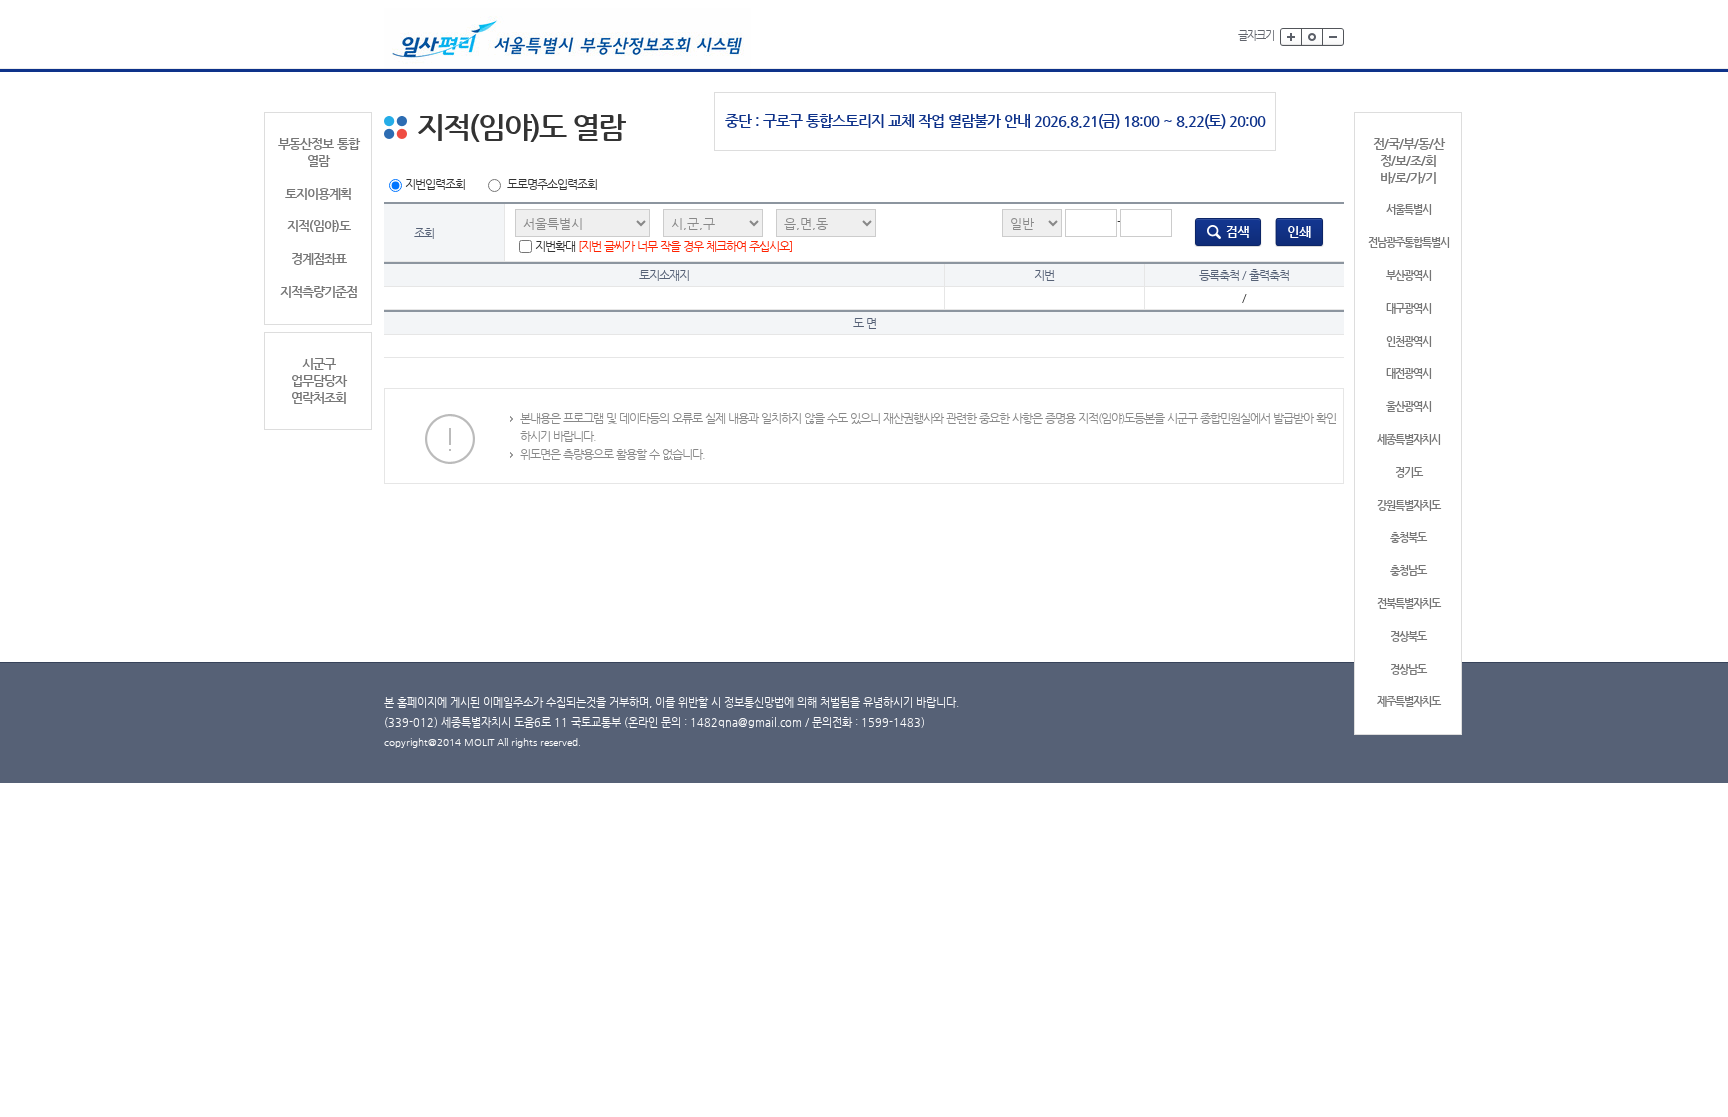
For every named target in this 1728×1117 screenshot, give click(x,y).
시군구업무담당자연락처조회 (318, 380)
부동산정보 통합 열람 (318, 152)
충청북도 (1408, 537)
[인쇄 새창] (1299, 232)
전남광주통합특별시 (1408, 242)
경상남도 (1408, 669)
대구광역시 (1408, 308)
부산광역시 (1408, 275)
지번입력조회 (435, 184)
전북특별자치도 (1408, 603)
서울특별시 (1408, 209)
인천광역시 (1408, 341)
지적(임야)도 (318, 225)
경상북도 (1408, 636)
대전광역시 (1408, 373)
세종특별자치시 (1408, 439)
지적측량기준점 (318, 291)
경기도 (1408, 472)
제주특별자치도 (1408, 701)
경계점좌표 (318, 258)
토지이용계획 (318, 193)
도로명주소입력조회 (552, 184)
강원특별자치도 (1408, 505)
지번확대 (663, 246)
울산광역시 (1408, 406)
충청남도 (1408, 570)
